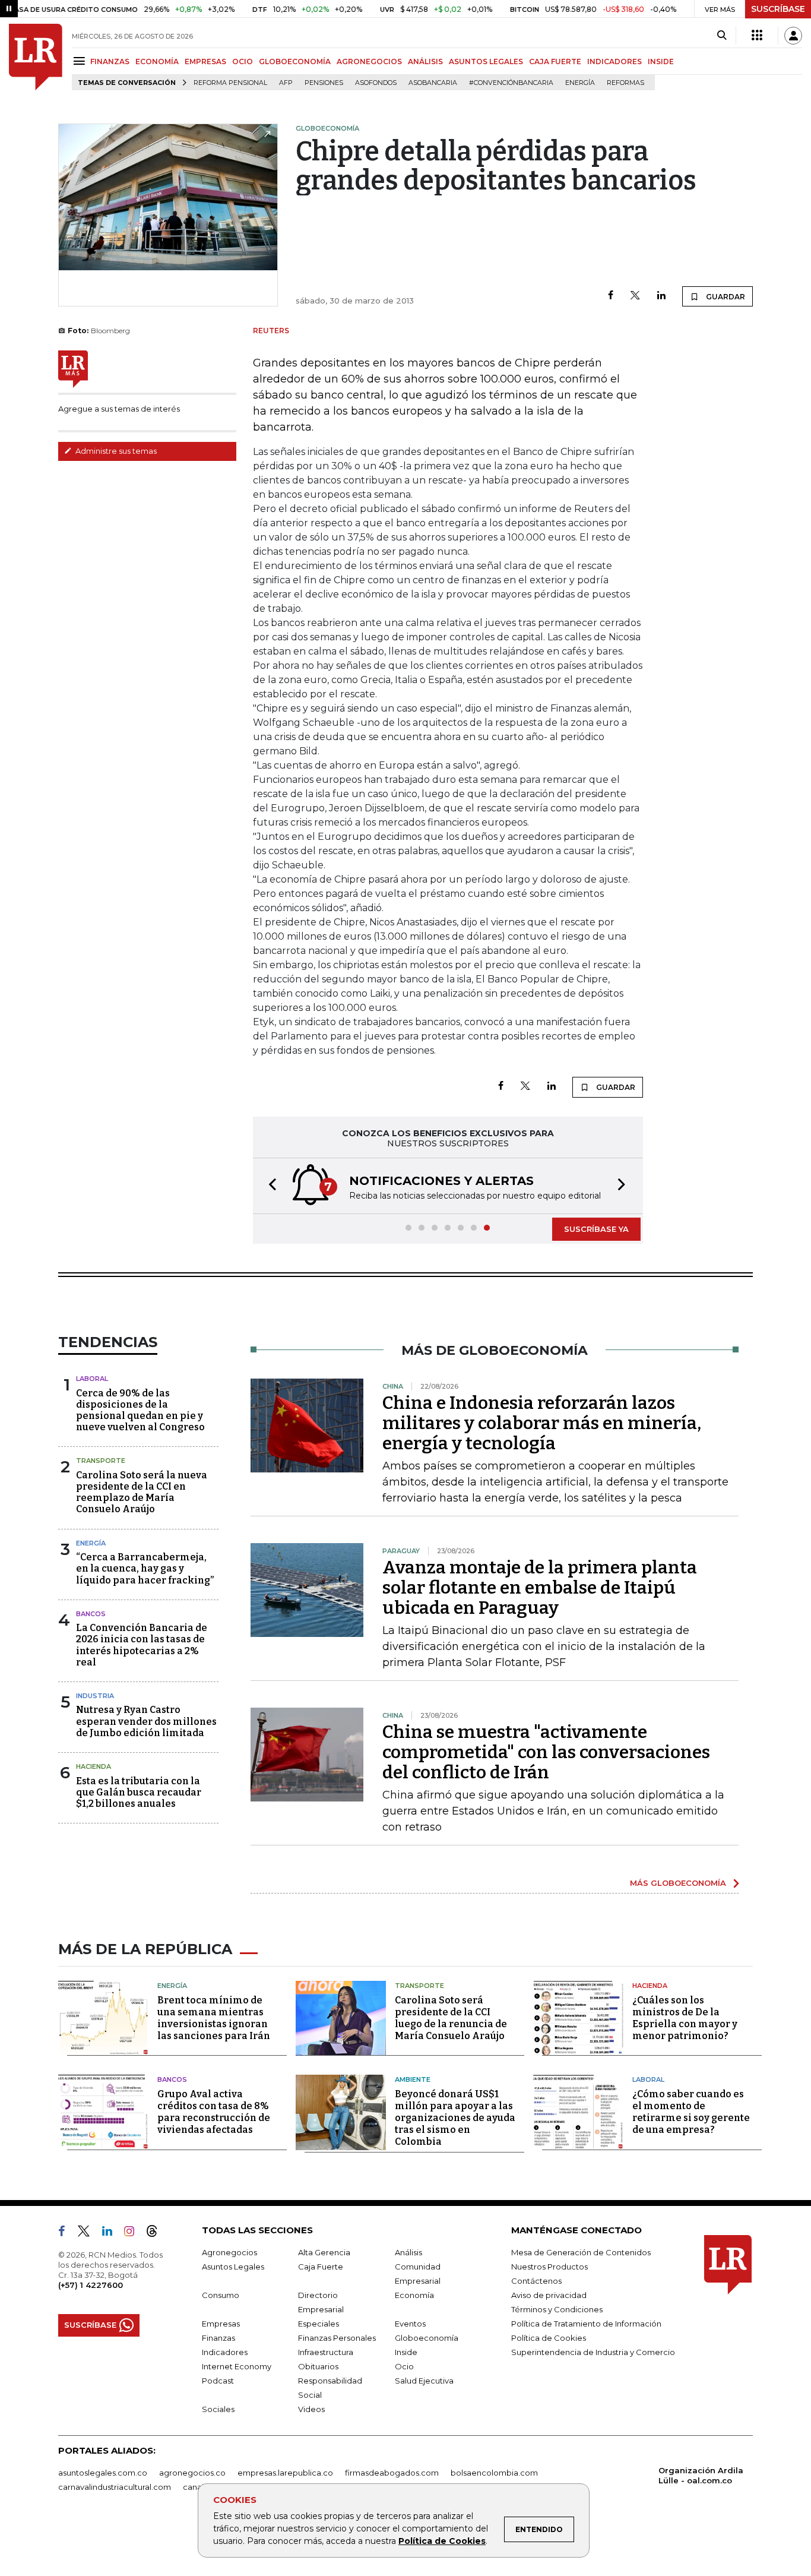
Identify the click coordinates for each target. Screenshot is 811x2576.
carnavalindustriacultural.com (115, 2487)
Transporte (101, 1461)
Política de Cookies (442, 2541)
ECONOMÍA (157, 61)
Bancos (91, 1614)
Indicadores (225, 2352)
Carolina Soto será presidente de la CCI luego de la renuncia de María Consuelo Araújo (451, 2018)
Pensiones (324, 83)
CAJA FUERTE (555, 61)
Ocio (404, 2366)
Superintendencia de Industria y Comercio (593, 2352)
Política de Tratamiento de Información (586, 2324)
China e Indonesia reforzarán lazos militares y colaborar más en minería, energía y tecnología (542, 1423)
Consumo (221, 2295)
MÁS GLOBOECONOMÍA (678, 1883)
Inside (406, 2352)
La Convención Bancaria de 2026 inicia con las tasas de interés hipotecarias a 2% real (142, 1645)
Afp (286, 83)
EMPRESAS (205, 61)
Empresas (221, 2324)
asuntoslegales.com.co (103, 2473)
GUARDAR (725, 297)
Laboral (92, 1379)
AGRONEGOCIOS (369, 61)
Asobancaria (433, 83)
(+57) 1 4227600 (91, 2285)
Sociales (218, 2409)
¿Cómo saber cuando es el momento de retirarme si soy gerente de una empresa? (691, 2112)
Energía (580, 83)
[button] (269, 1186)
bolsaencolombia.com (494, 2473)
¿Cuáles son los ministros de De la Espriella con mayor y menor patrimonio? (685, 2018)
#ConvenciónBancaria (511, 83)
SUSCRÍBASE (778, 9)
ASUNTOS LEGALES (486, 61)
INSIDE (661, 61)
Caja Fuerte (321, 2267)
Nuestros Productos (549, 2267)
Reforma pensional (230, 83)
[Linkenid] (112, 2233)
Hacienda (94, 1766)
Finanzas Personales (337, 2338)
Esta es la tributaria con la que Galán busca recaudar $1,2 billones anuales (139, 1792)
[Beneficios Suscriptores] (757, 36)
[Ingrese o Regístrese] (793, 36)
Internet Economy (237, 2366)
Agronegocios (229, 2252)
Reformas (625, 83)
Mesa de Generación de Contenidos (581, 2252)
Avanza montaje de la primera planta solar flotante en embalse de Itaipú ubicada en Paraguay (540, 1588)
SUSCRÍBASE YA (596, 1229)
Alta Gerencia (324, 2252)
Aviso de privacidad (549, 2295)
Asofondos (376, 83)
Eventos (410, 2324)
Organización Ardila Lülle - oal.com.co (701, 2475)
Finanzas (218, 2338)
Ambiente (413, 2079)
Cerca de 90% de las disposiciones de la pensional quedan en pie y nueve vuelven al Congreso (140, 1410)
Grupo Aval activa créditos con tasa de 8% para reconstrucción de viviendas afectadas (214, 2112)
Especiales (319, 2324)
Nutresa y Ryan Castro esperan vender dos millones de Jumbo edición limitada (146, 1721)
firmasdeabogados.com (392, 2473)
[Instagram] (134, 2233)
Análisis (408, 2252)
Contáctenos (536, 2281)
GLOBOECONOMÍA (295, 61)
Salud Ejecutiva (424, 2381)
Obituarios (318, 2366)
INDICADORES (614, 61)
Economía (414, 2295)
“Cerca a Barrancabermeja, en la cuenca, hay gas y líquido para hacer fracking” (145, 1568)
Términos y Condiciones (557, 2309)
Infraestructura (326, 2352)
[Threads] (157, 2233)
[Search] (722, 36)
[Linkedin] (661, 296)
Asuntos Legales (233, 2267)
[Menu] (81, 61)
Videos (311, 2409)
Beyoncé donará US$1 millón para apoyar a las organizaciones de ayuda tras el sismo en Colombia (455, 2118)
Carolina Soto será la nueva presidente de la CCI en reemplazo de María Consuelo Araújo (142, 1492)
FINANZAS (110, 61)
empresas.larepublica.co (285, 2473)
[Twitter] (635, 296)
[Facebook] (611, 296)
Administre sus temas (115, 451)
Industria (95, 1696)
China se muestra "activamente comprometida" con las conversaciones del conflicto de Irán (546, 1752)
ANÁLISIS (425, 61)
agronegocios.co (192, 2473)
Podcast (218, 2381)
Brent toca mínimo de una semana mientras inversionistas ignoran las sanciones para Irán (214, 2018)
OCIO (243, 61)
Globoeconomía (427, 2338)
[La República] (36, 57)
